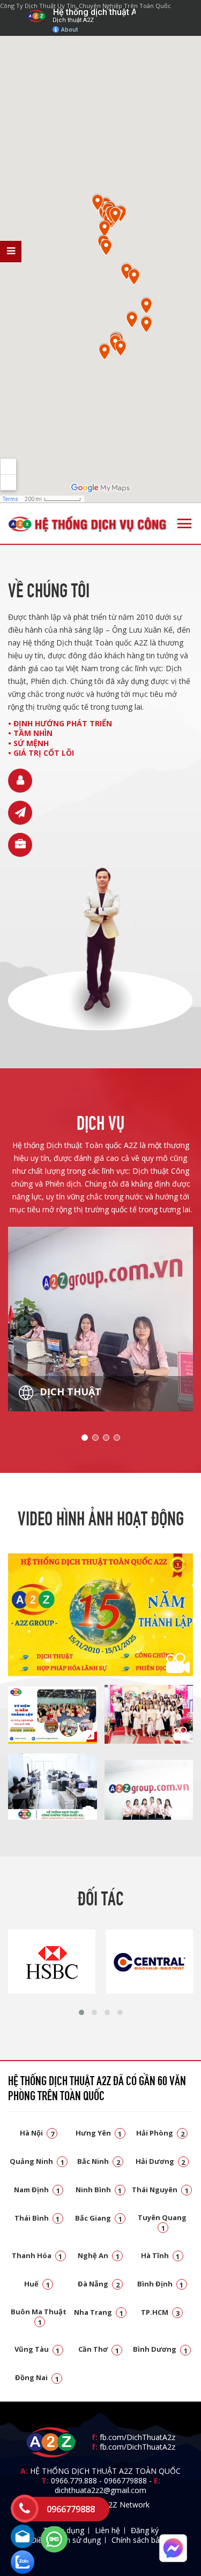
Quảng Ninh (37, 2161)
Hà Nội (37, 2133)
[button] (81, 2012)
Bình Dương (160, 2349)
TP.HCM (160, 2312)
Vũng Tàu (37, 2349)
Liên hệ (107, 2530)
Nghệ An (99, 2255)
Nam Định (37, 2190)
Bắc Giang (99, 2218)
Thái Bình (37, 2218)
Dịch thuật (69, 1392)
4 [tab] (117, 1438)
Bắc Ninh (99, 2161)
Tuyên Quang (162, 2222)
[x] (11, 252)
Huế (37, 2284)
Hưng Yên (99, 2133)
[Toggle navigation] (184, 523)
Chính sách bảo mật (146, 2540)
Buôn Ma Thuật (39, 2316)
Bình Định (161, 2284)
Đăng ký (145, 2530)
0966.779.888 (74, 2480)
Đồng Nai (37, 2377)
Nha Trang (99, 2312)
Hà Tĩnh (161, 2255)
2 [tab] (95, 1438)
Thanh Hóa (37, 2255)
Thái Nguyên (160, 2190)
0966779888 (125, 2480)
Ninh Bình (99, 2190)
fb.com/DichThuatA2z (137, 2437)
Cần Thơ (99, 2349)
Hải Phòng (160, 2133)
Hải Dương (161, 2161)
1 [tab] (85, 1438)
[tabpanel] (100, 1319)
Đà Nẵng (99, 2284)
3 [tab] (106, 1438)
